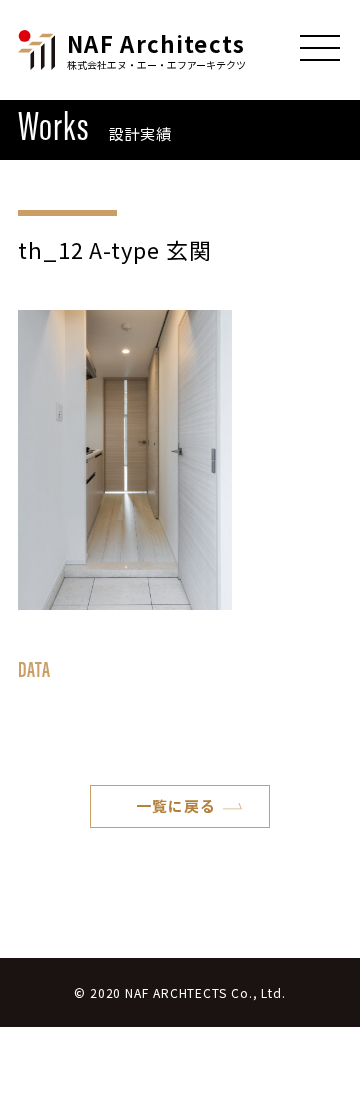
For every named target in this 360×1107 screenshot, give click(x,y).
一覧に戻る (176, 805)
